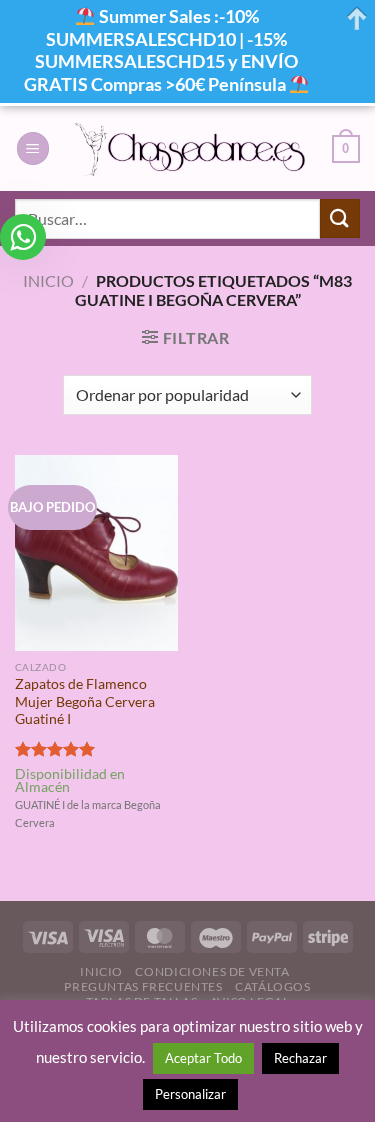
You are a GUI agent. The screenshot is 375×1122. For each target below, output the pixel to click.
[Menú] (33, 148)
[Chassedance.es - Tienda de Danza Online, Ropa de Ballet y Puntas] (191, 149)
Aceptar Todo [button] (203, 1058)
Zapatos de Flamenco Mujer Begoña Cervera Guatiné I (85, 701)
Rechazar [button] (300, 1058)
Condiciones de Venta (212, 971)
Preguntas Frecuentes (143, 986)
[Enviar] (340, 218)
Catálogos (273, 986)
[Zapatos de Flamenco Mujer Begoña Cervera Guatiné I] (96, 552)
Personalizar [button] (190, 1094)
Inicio (48, 280)
